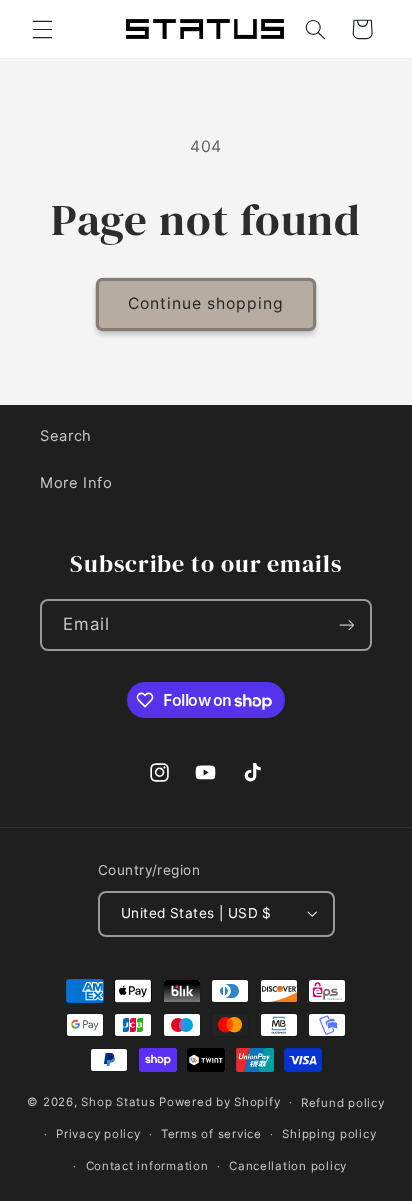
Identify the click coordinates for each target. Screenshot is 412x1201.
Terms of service (211, 1134)
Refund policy (343, 1103)
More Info (76, 483)
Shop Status (118, 1102)
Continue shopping (206, 303)
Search (66, 436)
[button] (42, 29)
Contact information (147, 1166)
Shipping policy (329, 1134)
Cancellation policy (288, 1166)
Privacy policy (98, 1134)
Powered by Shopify (219, 1102)
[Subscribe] (347, 624)
